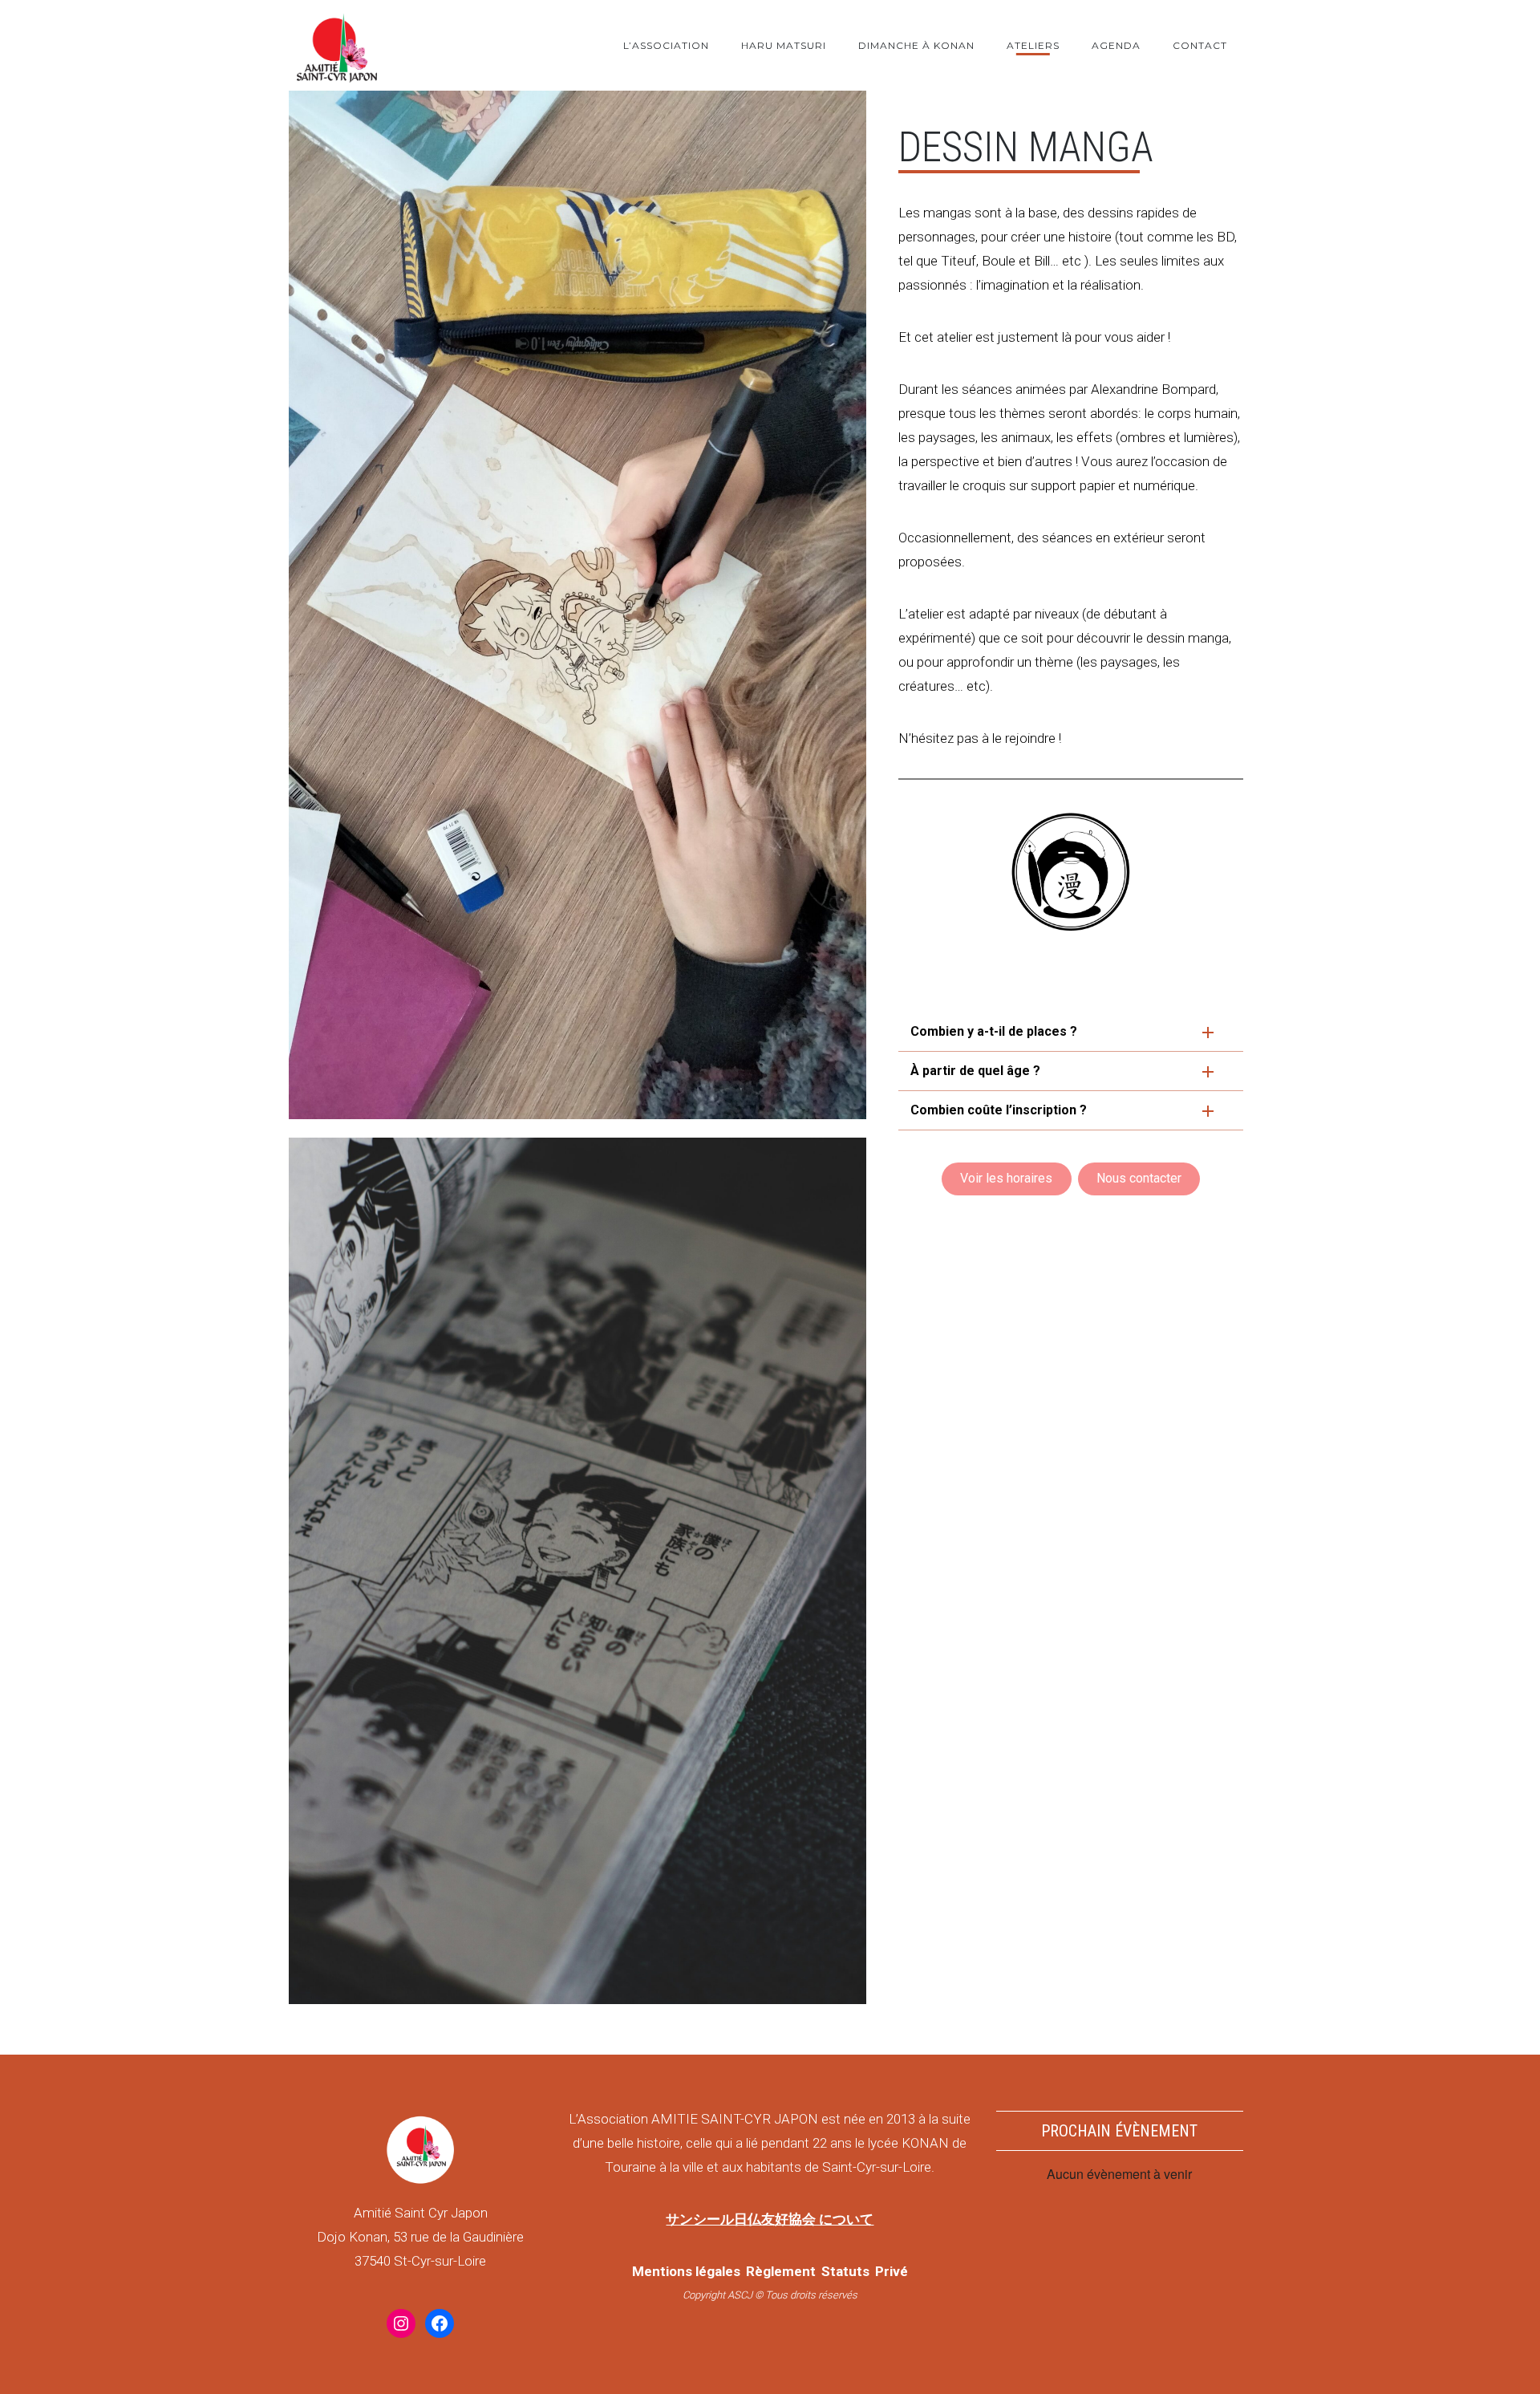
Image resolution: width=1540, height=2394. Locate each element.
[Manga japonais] (577, 1571)
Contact (1200, 45)
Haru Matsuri (784, 45)
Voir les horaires (1006, 1178)
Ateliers (1033, 45)
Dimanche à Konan (916, 45)
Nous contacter (1139, 1178)
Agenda (1116, 45)
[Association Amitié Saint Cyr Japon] (337, 45)
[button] (1071, 1032)
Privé (892, 2271)
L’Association (666, 45)
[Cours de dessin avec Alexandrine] (577, 605)
